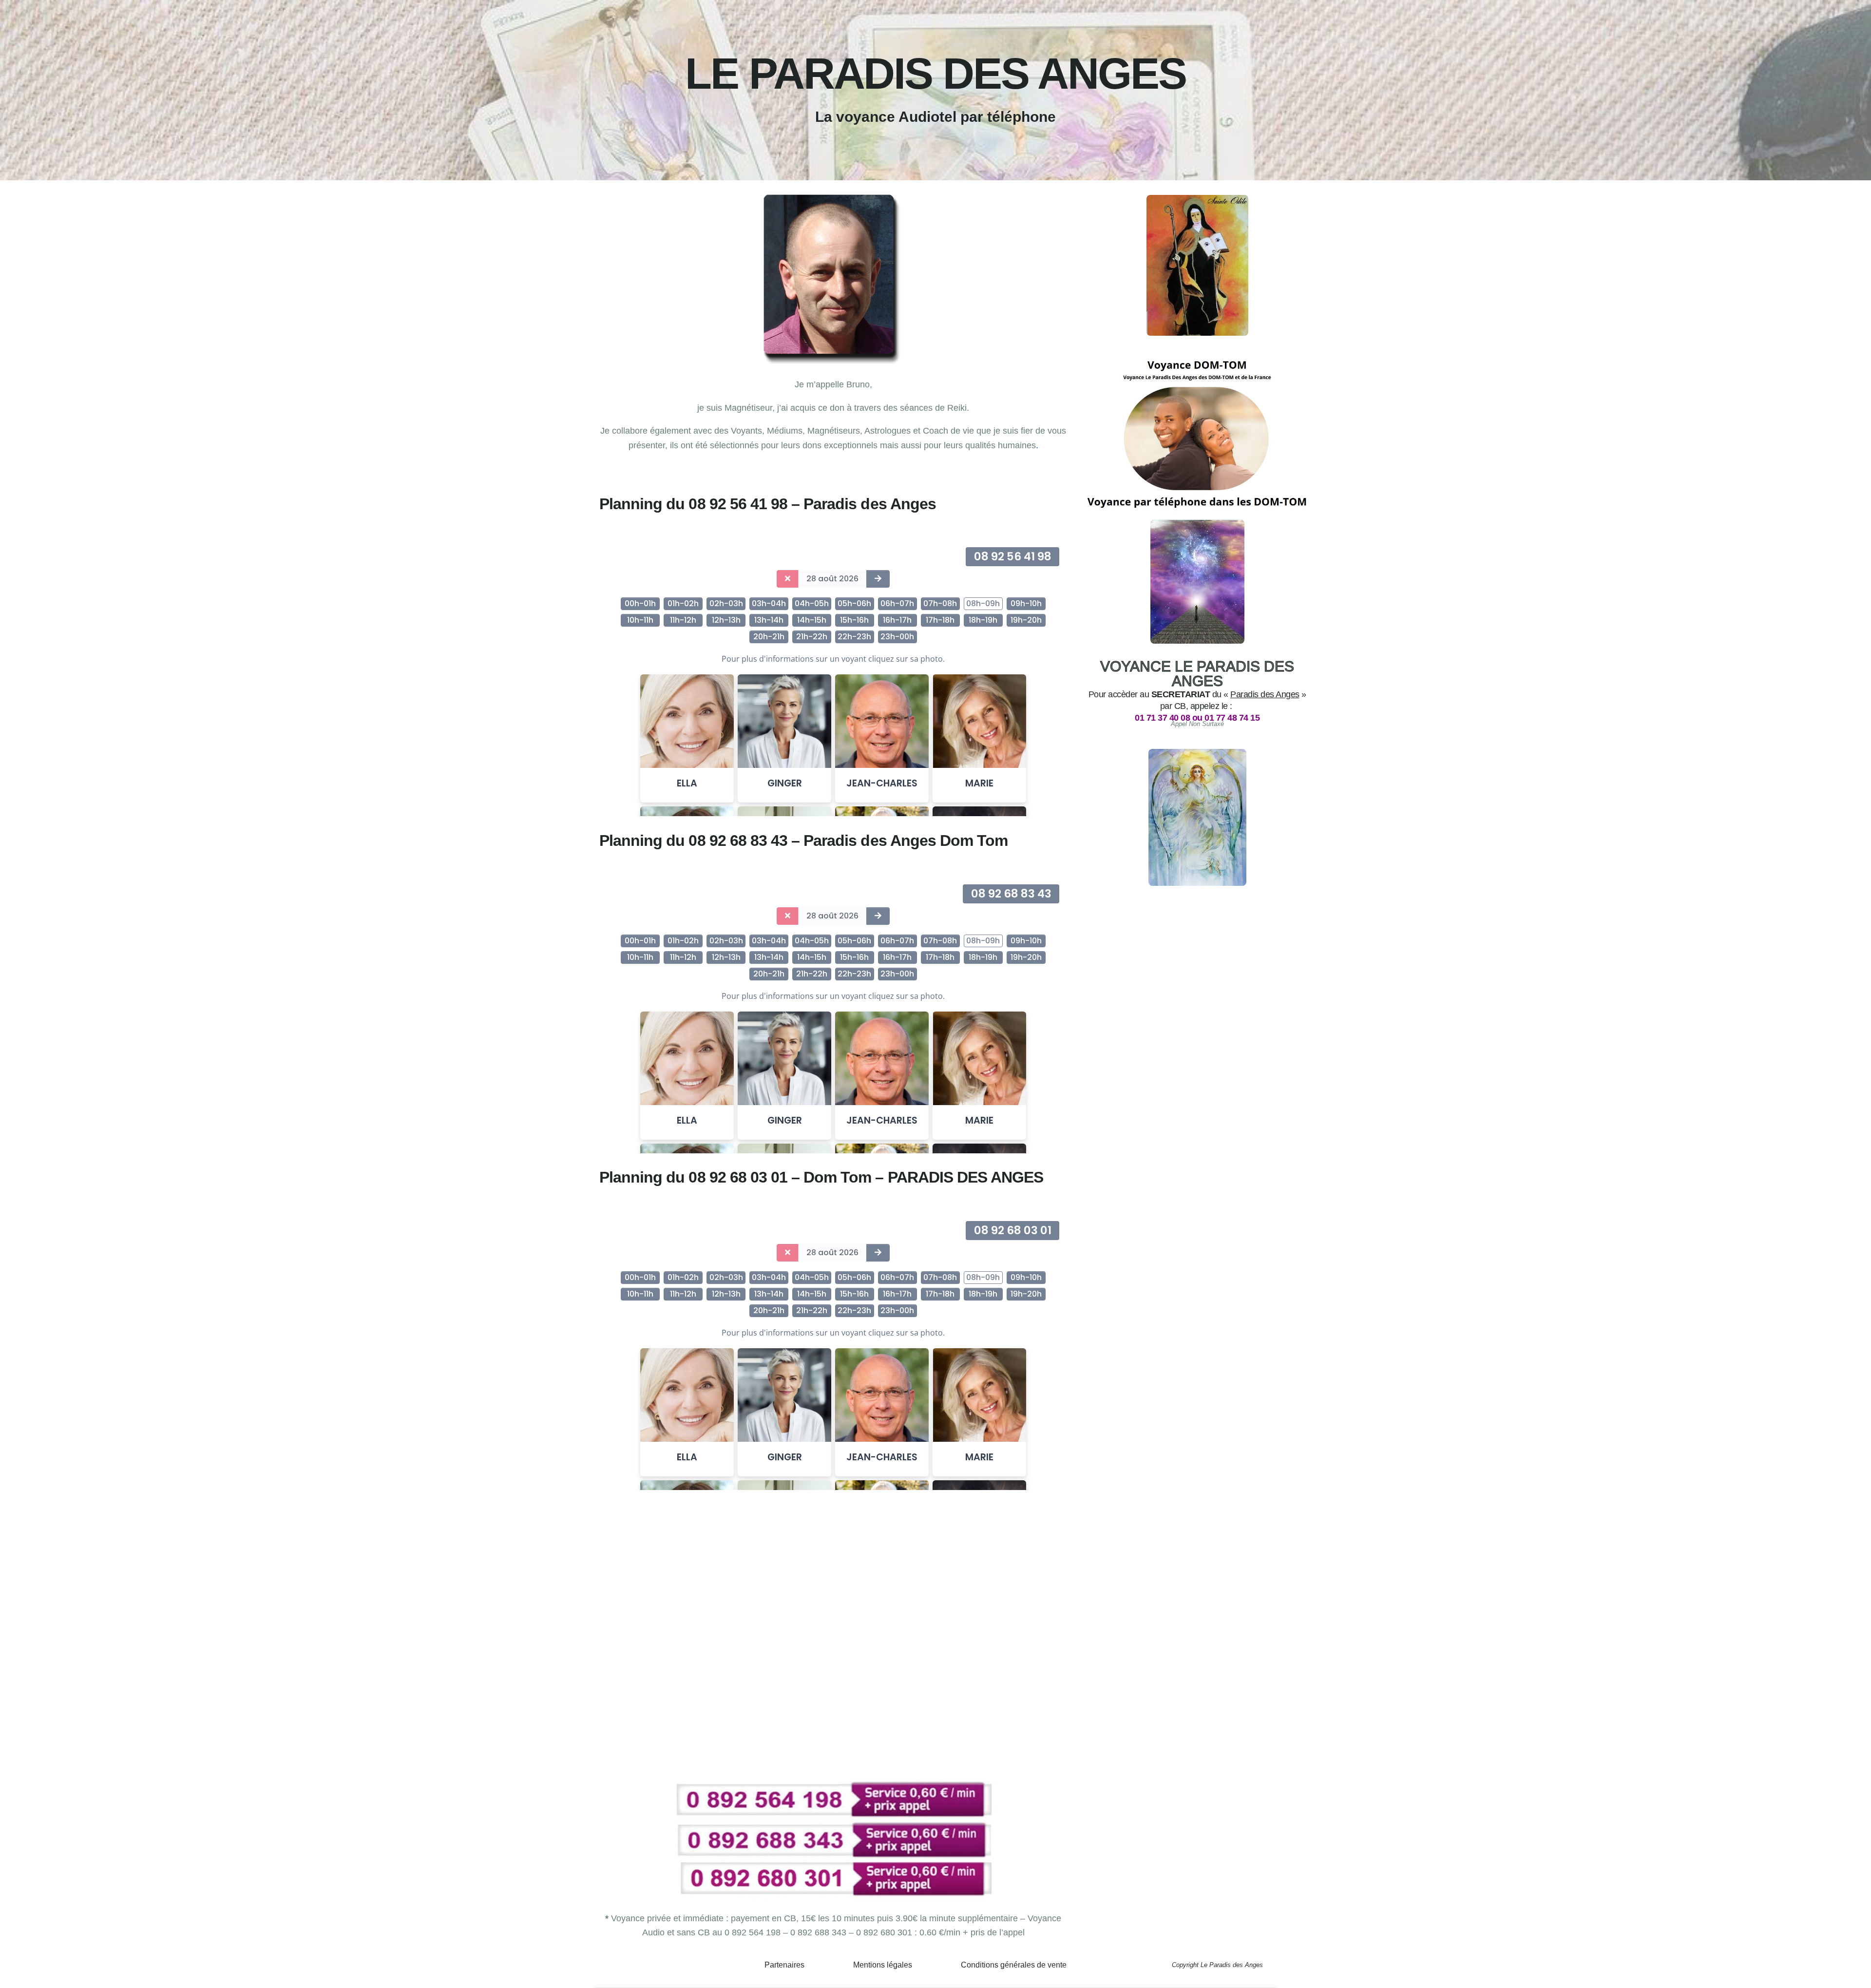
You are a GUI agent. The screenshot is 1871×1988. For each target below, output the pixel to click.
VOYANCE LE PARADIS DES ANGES (1197, 674)
